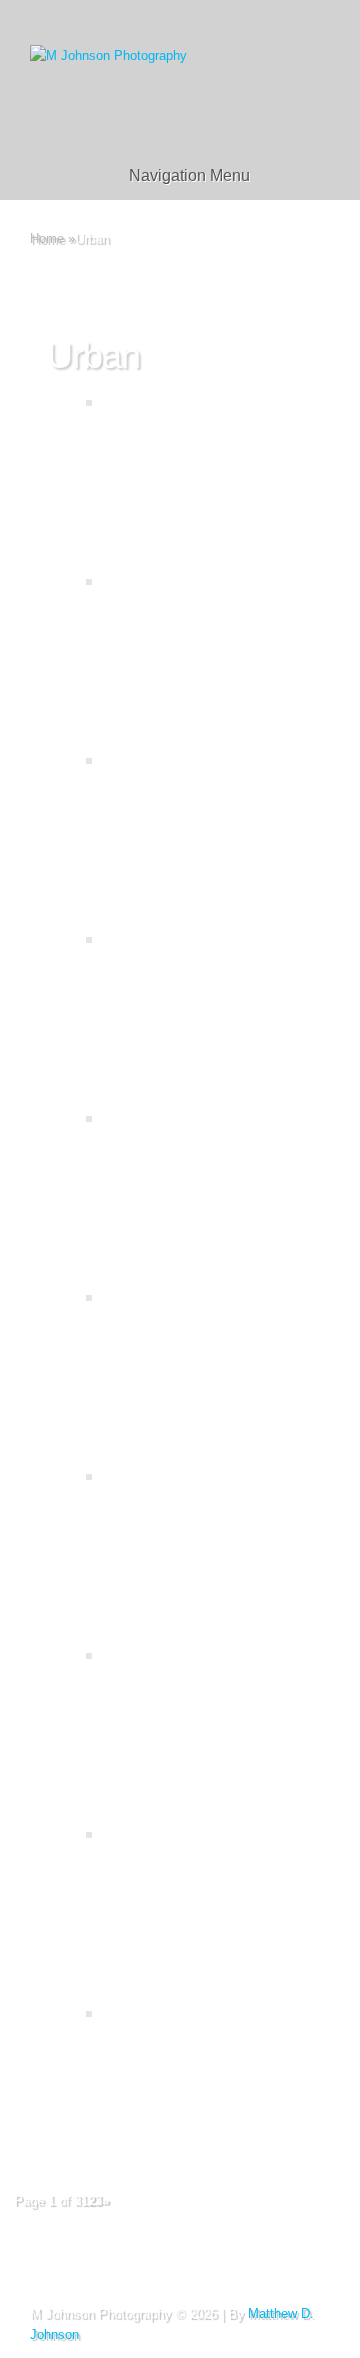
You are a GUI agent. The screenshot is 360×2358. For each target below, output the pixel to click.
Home (47, 238)
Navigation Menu (189, 175)
